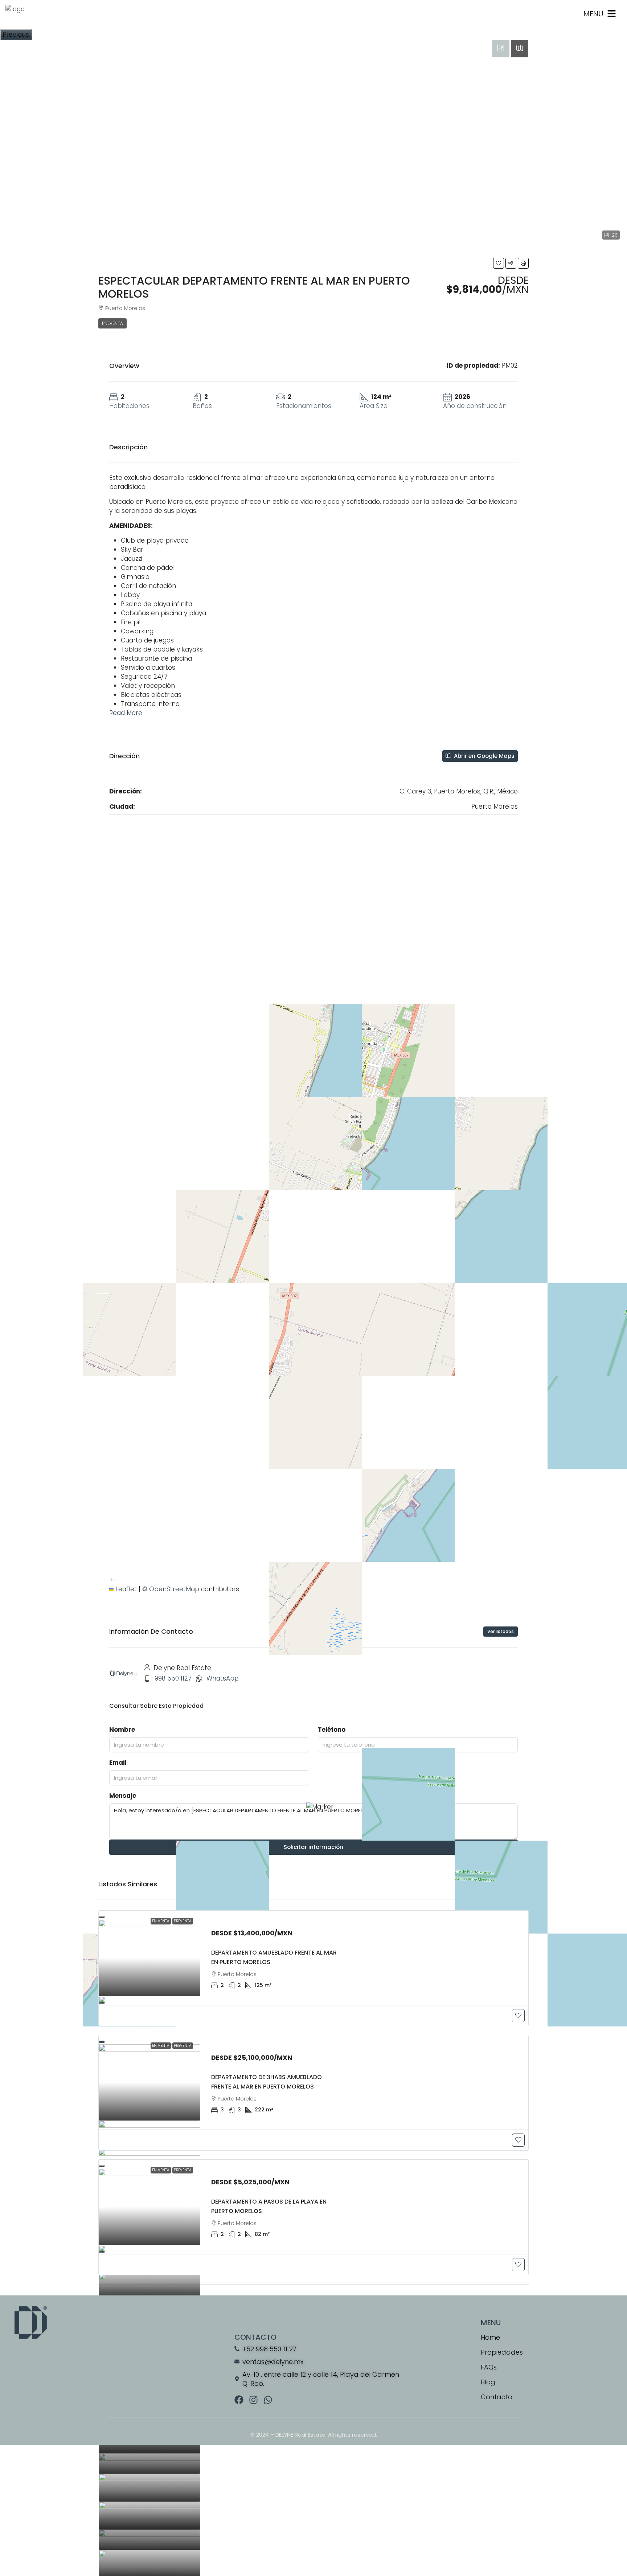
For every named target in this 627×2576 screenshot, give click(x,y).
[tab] (501, 49)
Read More (126, 713)
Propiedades (502, 2352)
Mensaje (123, 1796)
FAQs (489, 2367)
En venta (161, 1921)
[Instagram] (253, 2400)
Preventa (112, 323)
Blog (488, 2382)
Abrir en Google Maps (483, 756)
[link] (149, 1958)
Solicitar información (313, 1847)
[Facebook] (239, 2400)
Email (118, 1763)
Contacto (497, 2397)
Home (490, 2337)
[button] (499, 263)
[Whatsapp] (268, 2400)
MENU (593, 14)
